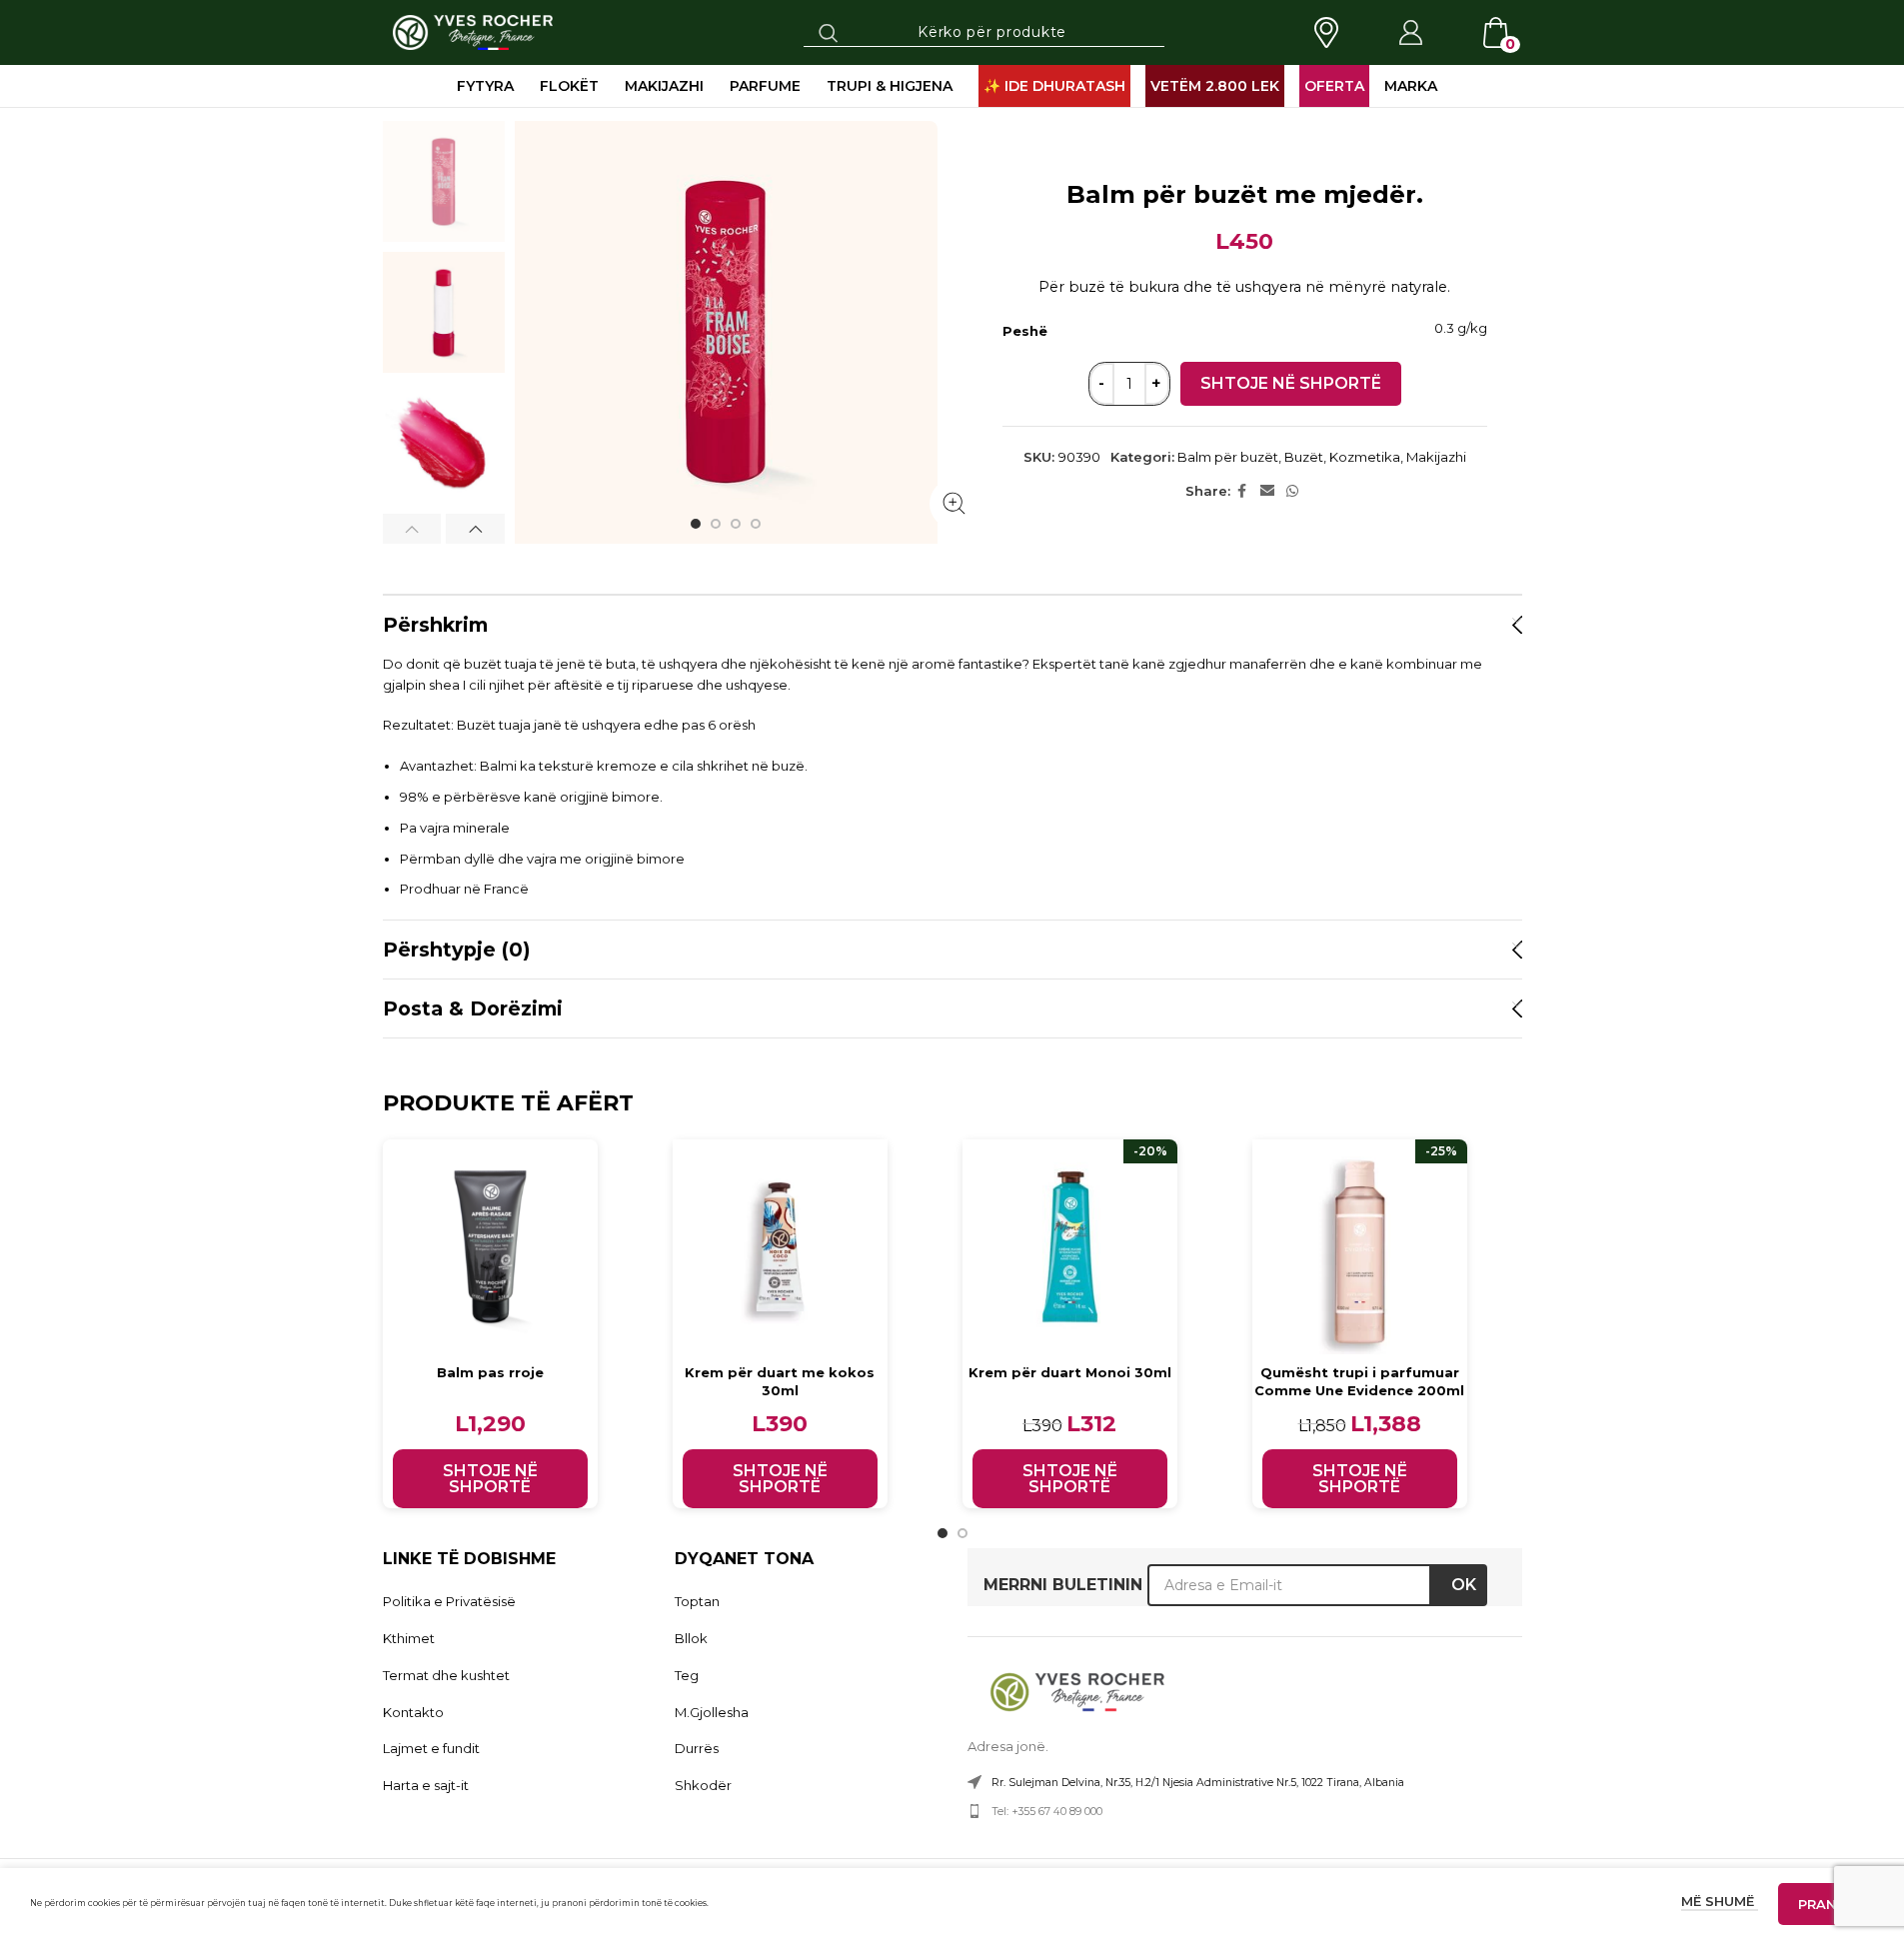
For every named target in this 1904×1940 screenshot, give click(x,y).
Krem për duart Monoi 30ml (1070, 1372)
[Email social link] (1267, 491)
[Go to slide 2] (716, 524)
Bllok (691, 1638)
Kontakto (413, 1712)
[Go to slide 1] (696, 524)
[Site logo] (473, 31)
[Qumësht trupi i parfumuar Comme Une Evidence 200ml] (1360, 1247)
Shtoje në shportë (1291, 383)
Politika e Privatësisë (449, 1601)
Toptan (697, 1601)
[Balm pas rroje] (490, 1247)
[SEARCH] (829, 32)
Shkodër (703, 1785)
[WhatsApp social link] (1292, 491)
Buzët (1304, 457)
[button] (412, 529)
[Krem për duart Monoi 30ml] (1070, 1247)
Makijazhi (1436, 457)
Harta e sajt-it (426, 1785)
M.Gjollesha (712, 1712)
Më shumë (1720, 1901)
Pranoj (1826, 1904)
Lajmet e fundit (431, 1748)
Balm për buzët (1228, 457)
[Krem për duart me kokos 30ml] (780, 1247)
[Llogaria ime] (1410, 33)
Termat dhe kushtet (446, 1675)
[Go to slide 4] (756, 524)
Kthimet (409, 1638)
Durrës (697, 1748)
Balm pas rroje (490, 1372)
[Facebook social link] (1242, 491)
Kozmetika (1365, 457)
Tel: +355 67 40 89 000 (1047, 1812)
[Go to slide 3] (736, 524)
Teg (687, 1675)
